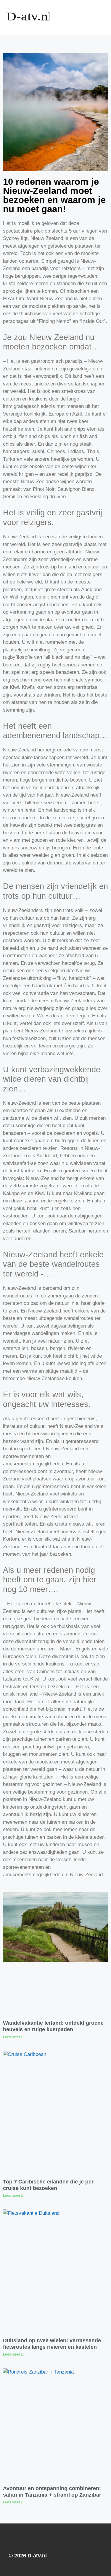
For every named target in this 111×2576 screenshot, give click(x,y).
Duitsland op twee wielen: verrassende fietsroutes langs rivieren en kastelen (52, 2344)
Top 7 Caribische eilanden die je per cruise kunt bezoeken (48, 2185)
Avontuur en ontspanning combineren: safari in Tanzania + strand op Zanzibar (52, 2492)
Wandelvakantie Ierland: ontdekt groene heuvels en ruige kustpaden (53, 2026)
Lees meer (12, 2037)
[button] (86, 18)
